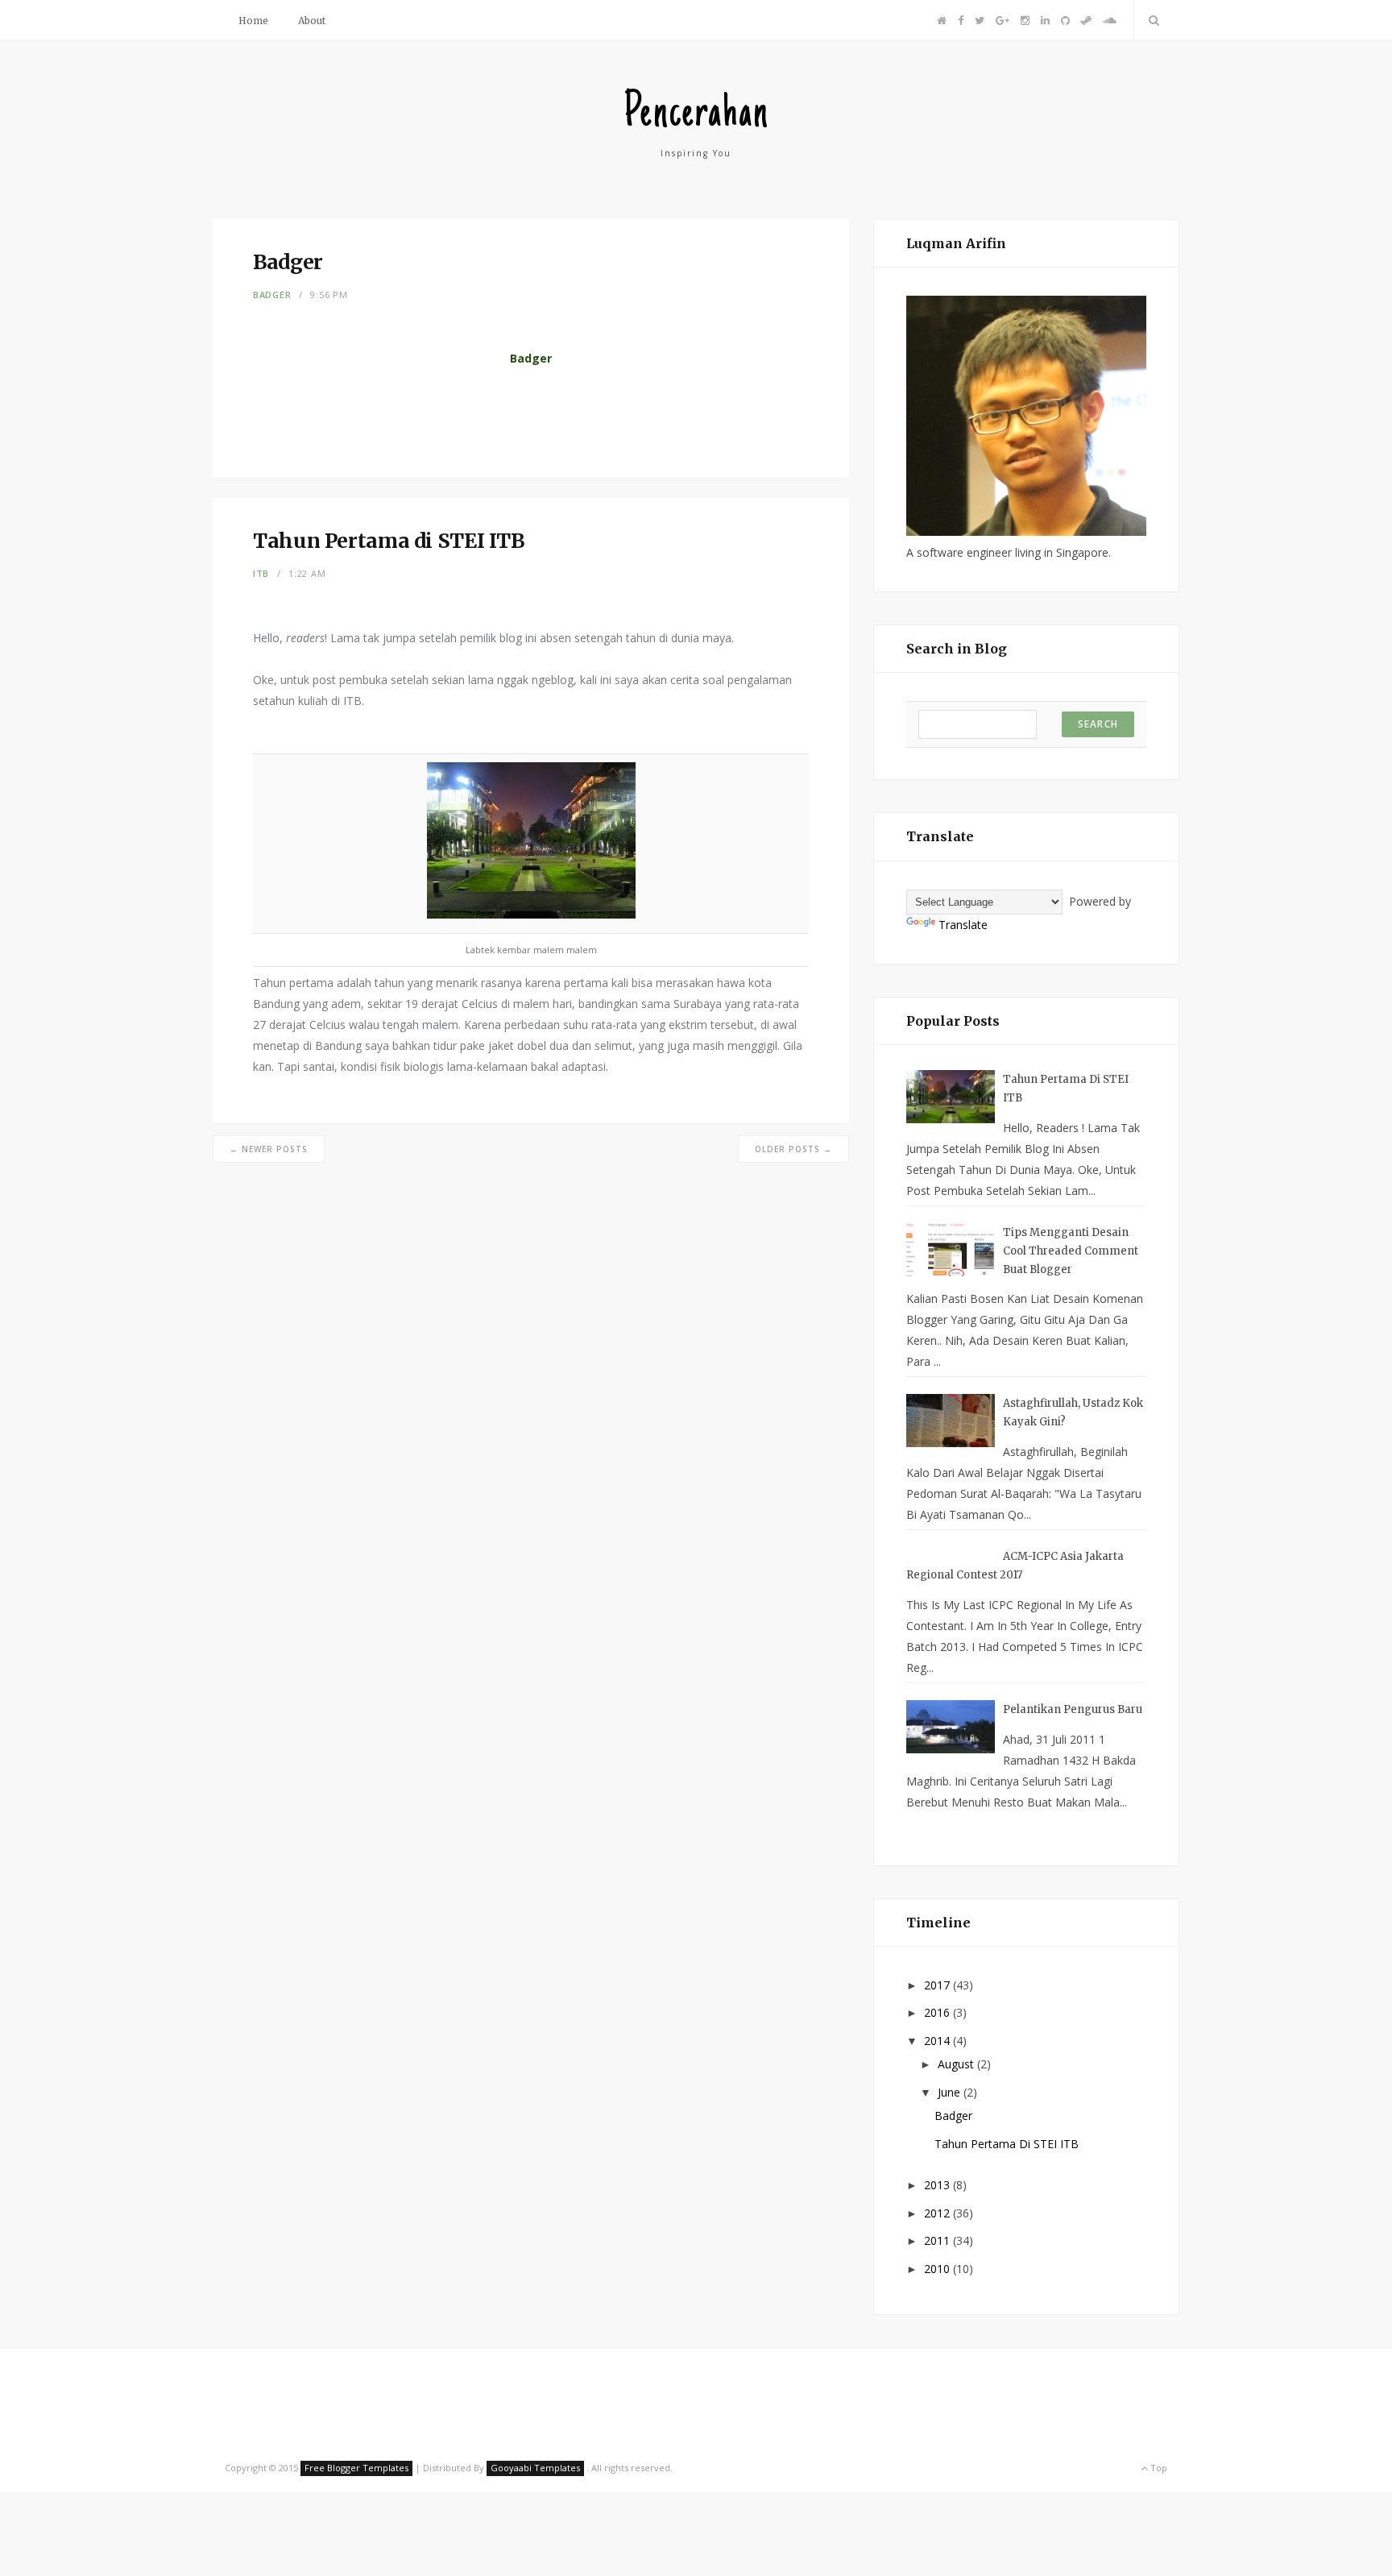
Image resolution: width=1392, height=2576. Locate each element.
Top (1158, 2468)
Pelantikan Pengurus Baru (1073, 1709)
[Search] (1151, 20)
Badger (953, 2116)
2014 (938, 2041)
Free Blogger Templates (356, 2468)
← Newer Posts (269, 1149)
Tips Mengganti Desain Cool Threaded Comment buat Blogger (1071, 1251)
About (312, 21)
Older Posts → (793, 1149)
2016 (938, 2012)
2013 (938, 2185)
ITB (261, 573)
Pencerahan (696, 115)
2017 (938, 1985)
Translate (963, 925)
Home (253, 21)
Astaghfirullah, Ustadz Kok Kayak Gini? (1073, 1412)
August (957, 2064)
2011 (938, 2240)
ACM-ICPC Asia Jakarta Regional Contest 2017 (1015, 1566)
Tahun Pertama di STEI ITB (1066, 1089)
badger (272, 295)
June (951, 2092)
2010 (938, 2269)
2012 (938, 2213)
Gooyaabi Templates (535, 2468)
